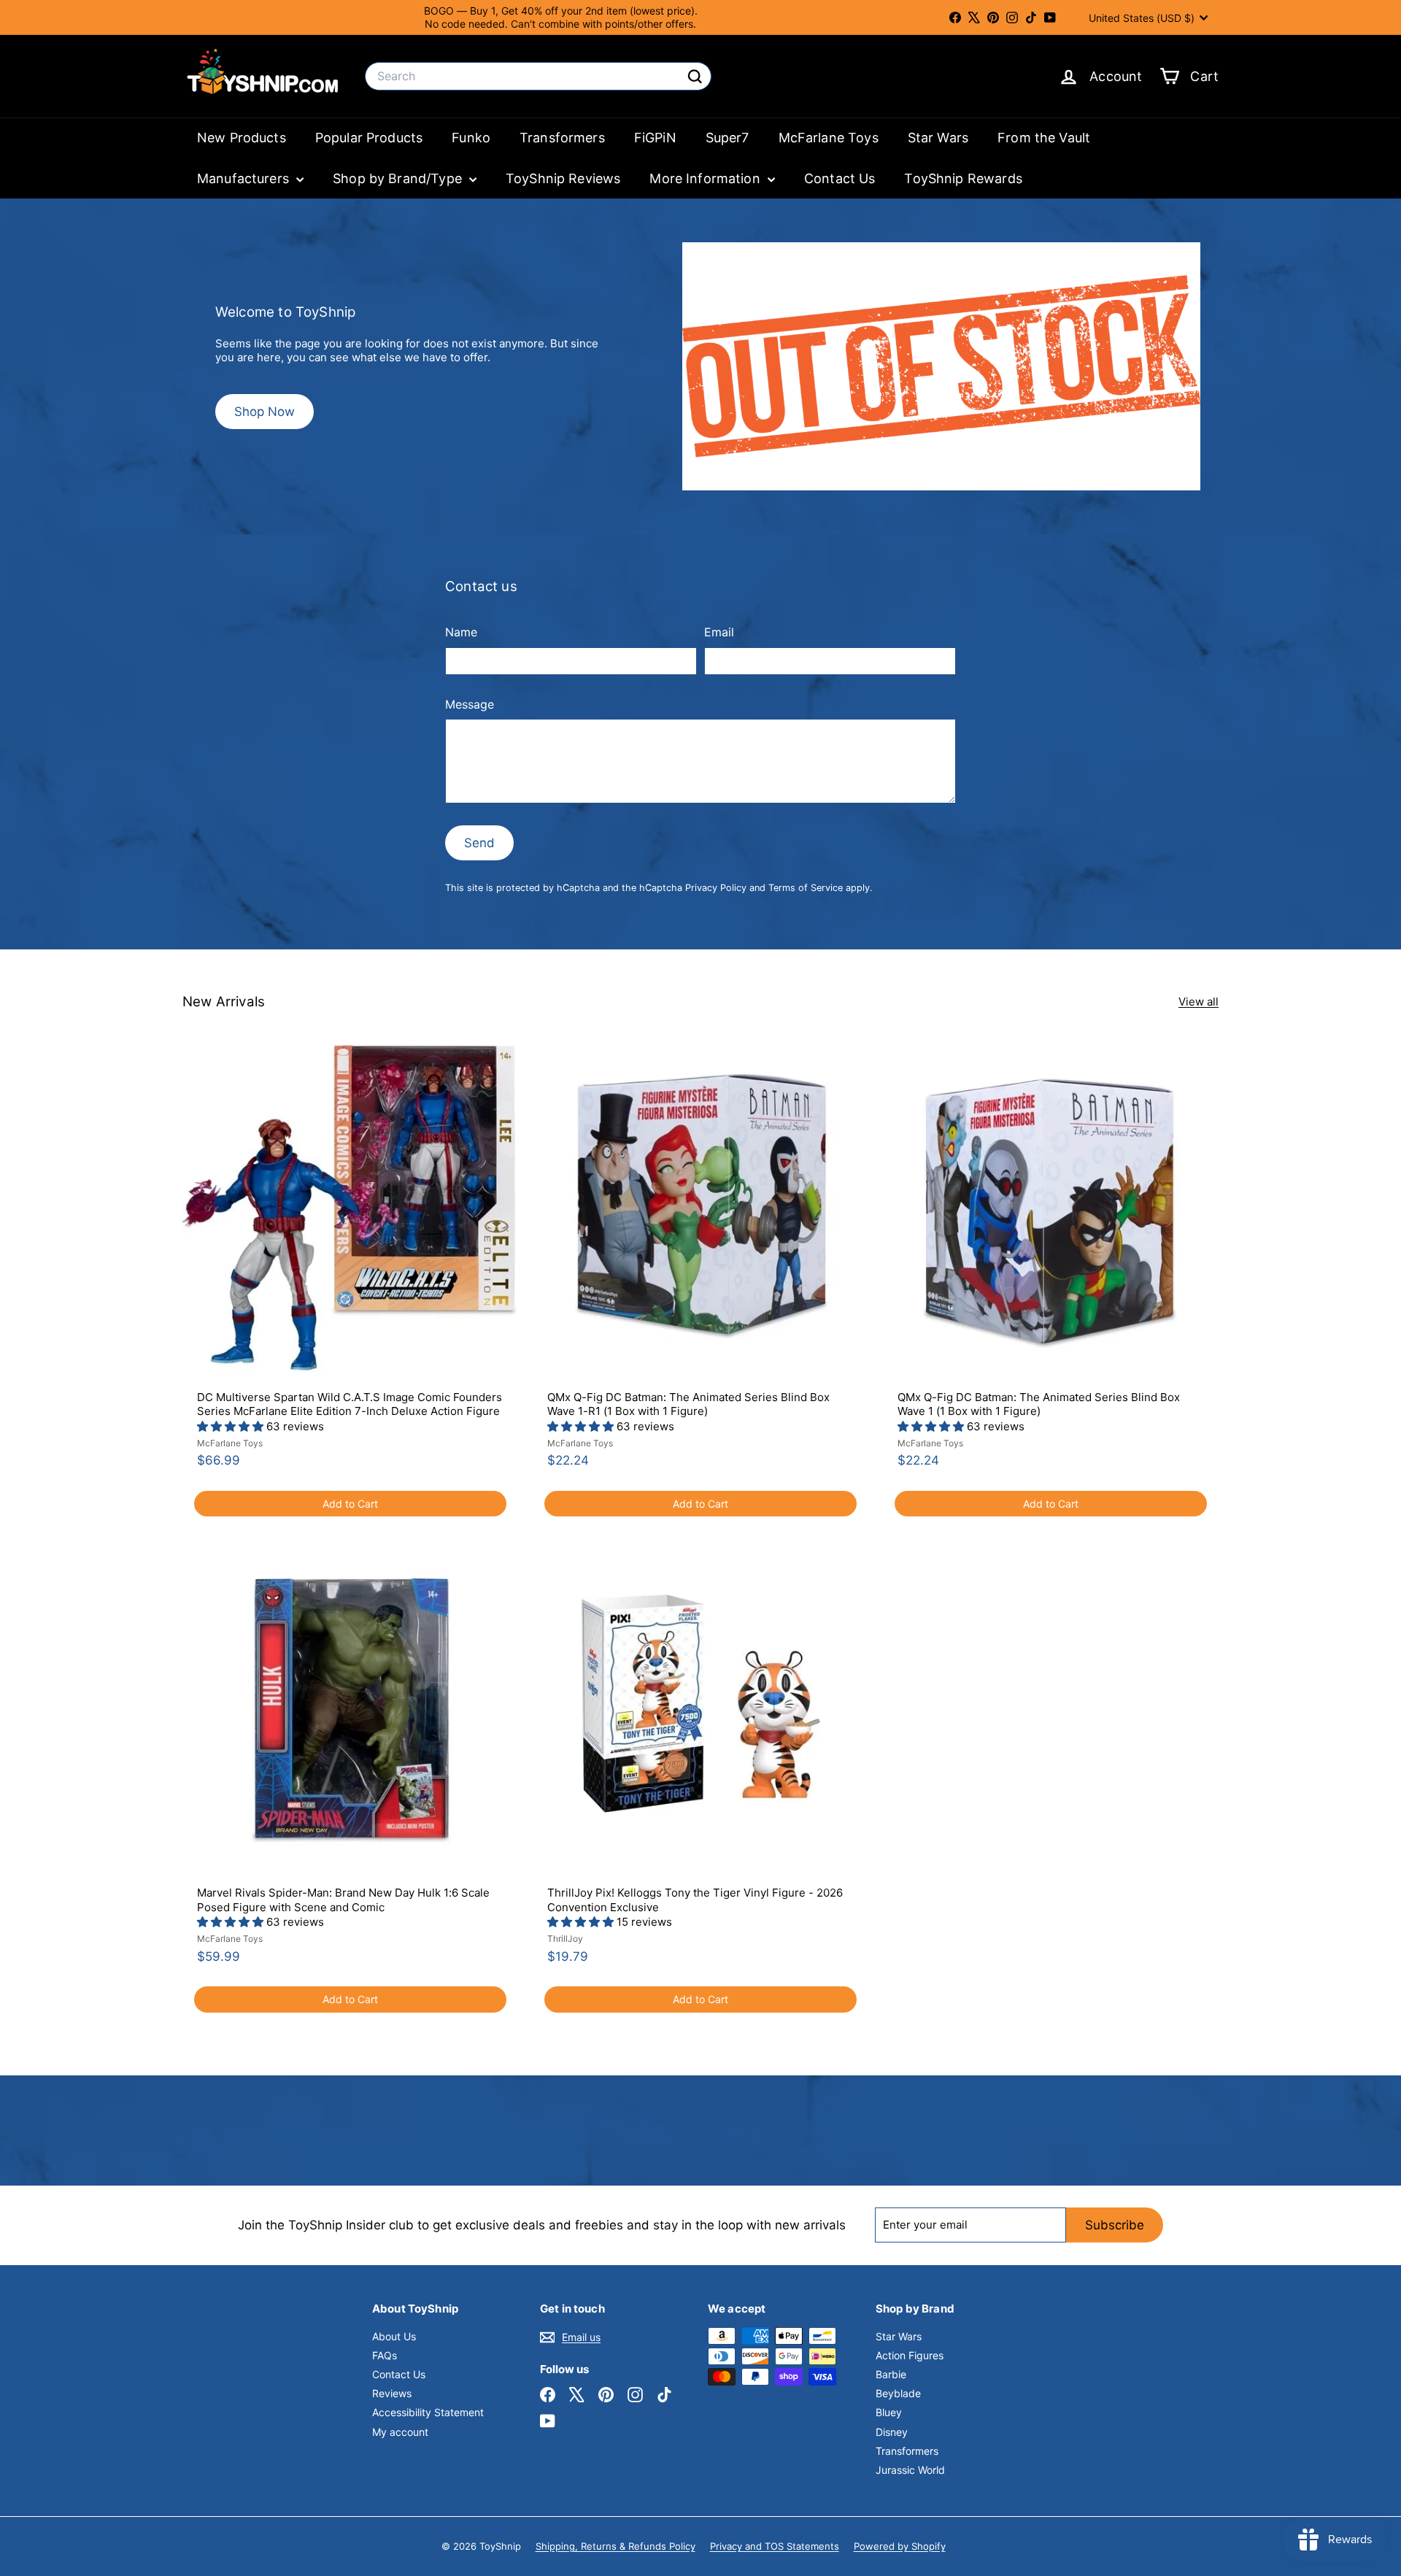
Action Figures (910, 2355)
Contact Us (840, 178)
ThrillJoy (565, 1939)
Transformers (562, 138)
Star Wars (938, 138)
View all (1199, 1002)
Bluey (889, 2412)
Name (461, 632)
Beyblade (898, 2393)
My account (400, 2432)
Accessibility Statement (428, 2412)
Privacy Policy (716, 888)
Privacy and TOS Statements (775, 2546)
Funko (471, 138)
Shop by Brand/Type (399, 178)
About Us (394, 2336)
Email (719, 632)
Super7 (727, 138)
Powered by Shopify (900, 2546)
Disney (892, 2432)
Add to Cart (350, 1504)
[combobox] (538, 76)
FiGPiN (655, 138)
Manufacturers (245, 178)
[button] (232, 1426)
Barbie (891, 2374)
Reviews (392, 2393)
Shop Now (265, 412)
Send (479, 843)
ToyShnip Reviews (563, 178)
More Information (707, 178)
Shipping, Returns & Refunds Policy (615, 2546)
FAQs (385, 2355)
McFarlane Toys (829, 138)
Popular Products (369, 138)
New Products (242, 138)
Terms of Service (806, 888)
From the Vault (1044, 138)
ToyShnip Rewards (963, 178)
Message (470, 704)
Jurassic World (910, 2470)
